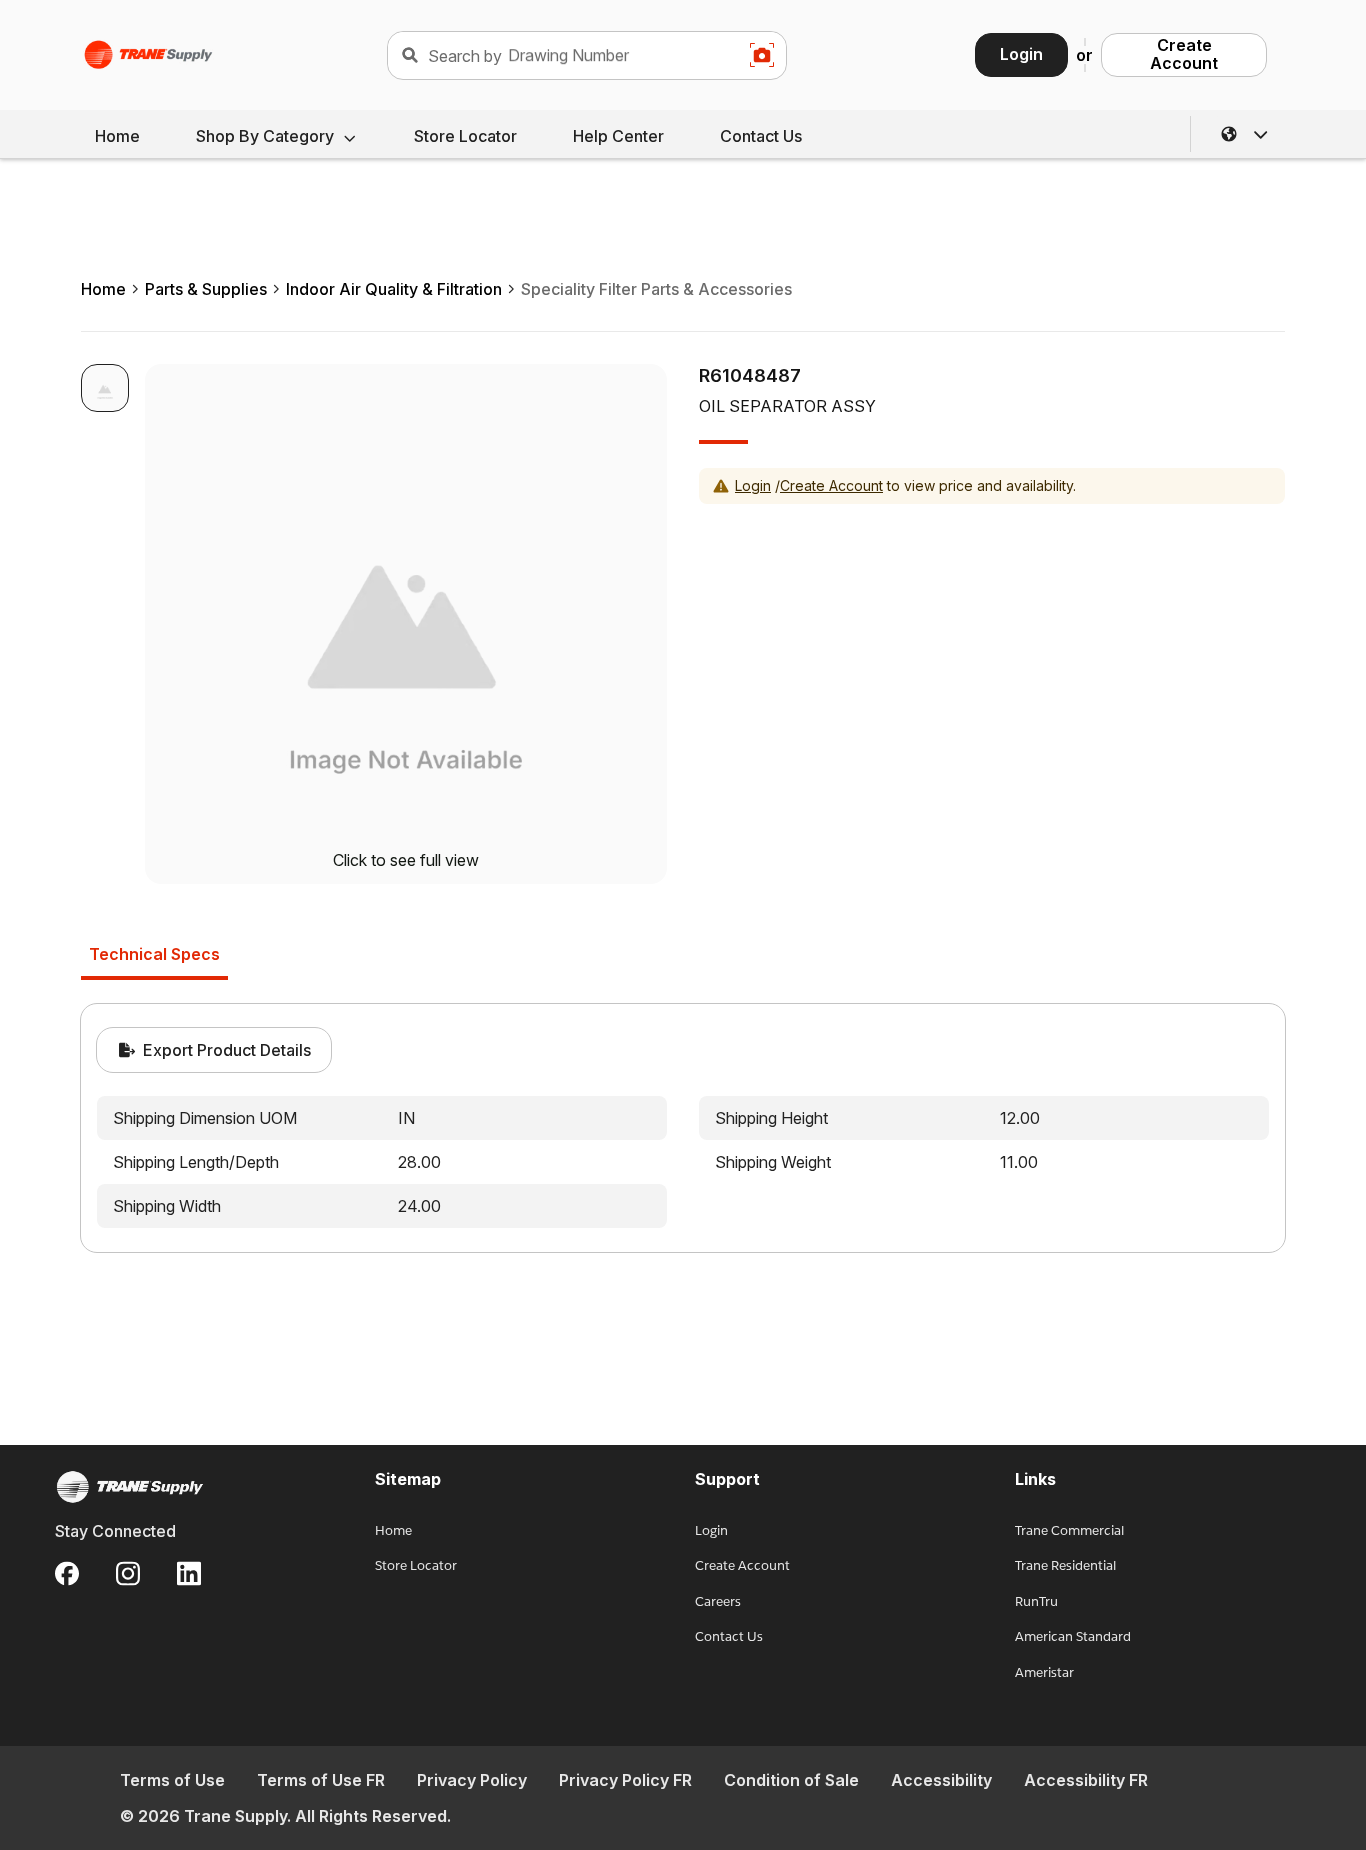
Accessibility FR (1086, 1780)
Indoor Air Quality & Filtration (394, 289)
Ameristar (1044, 1672)
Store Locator (465, 136)
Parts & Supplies (206, 289)
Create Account (1184, 54)
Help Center (618, 136)
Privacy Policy (472, 1780)
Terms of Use (172, 1780)
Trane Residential (1065, 1565)
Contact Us (761, 136)
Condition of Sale (791, 1780)
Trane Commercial (1069, 1530)
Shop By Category (265, 136)
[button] (1245, 134)
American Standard (1073, 1636)
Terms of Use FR (321, 1780)
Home (117, 136)
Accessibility (941, 1780)
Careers (718, 1601)
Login (1021, 54)
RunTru (1036, 1601)
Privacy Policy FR (625, 1780)
